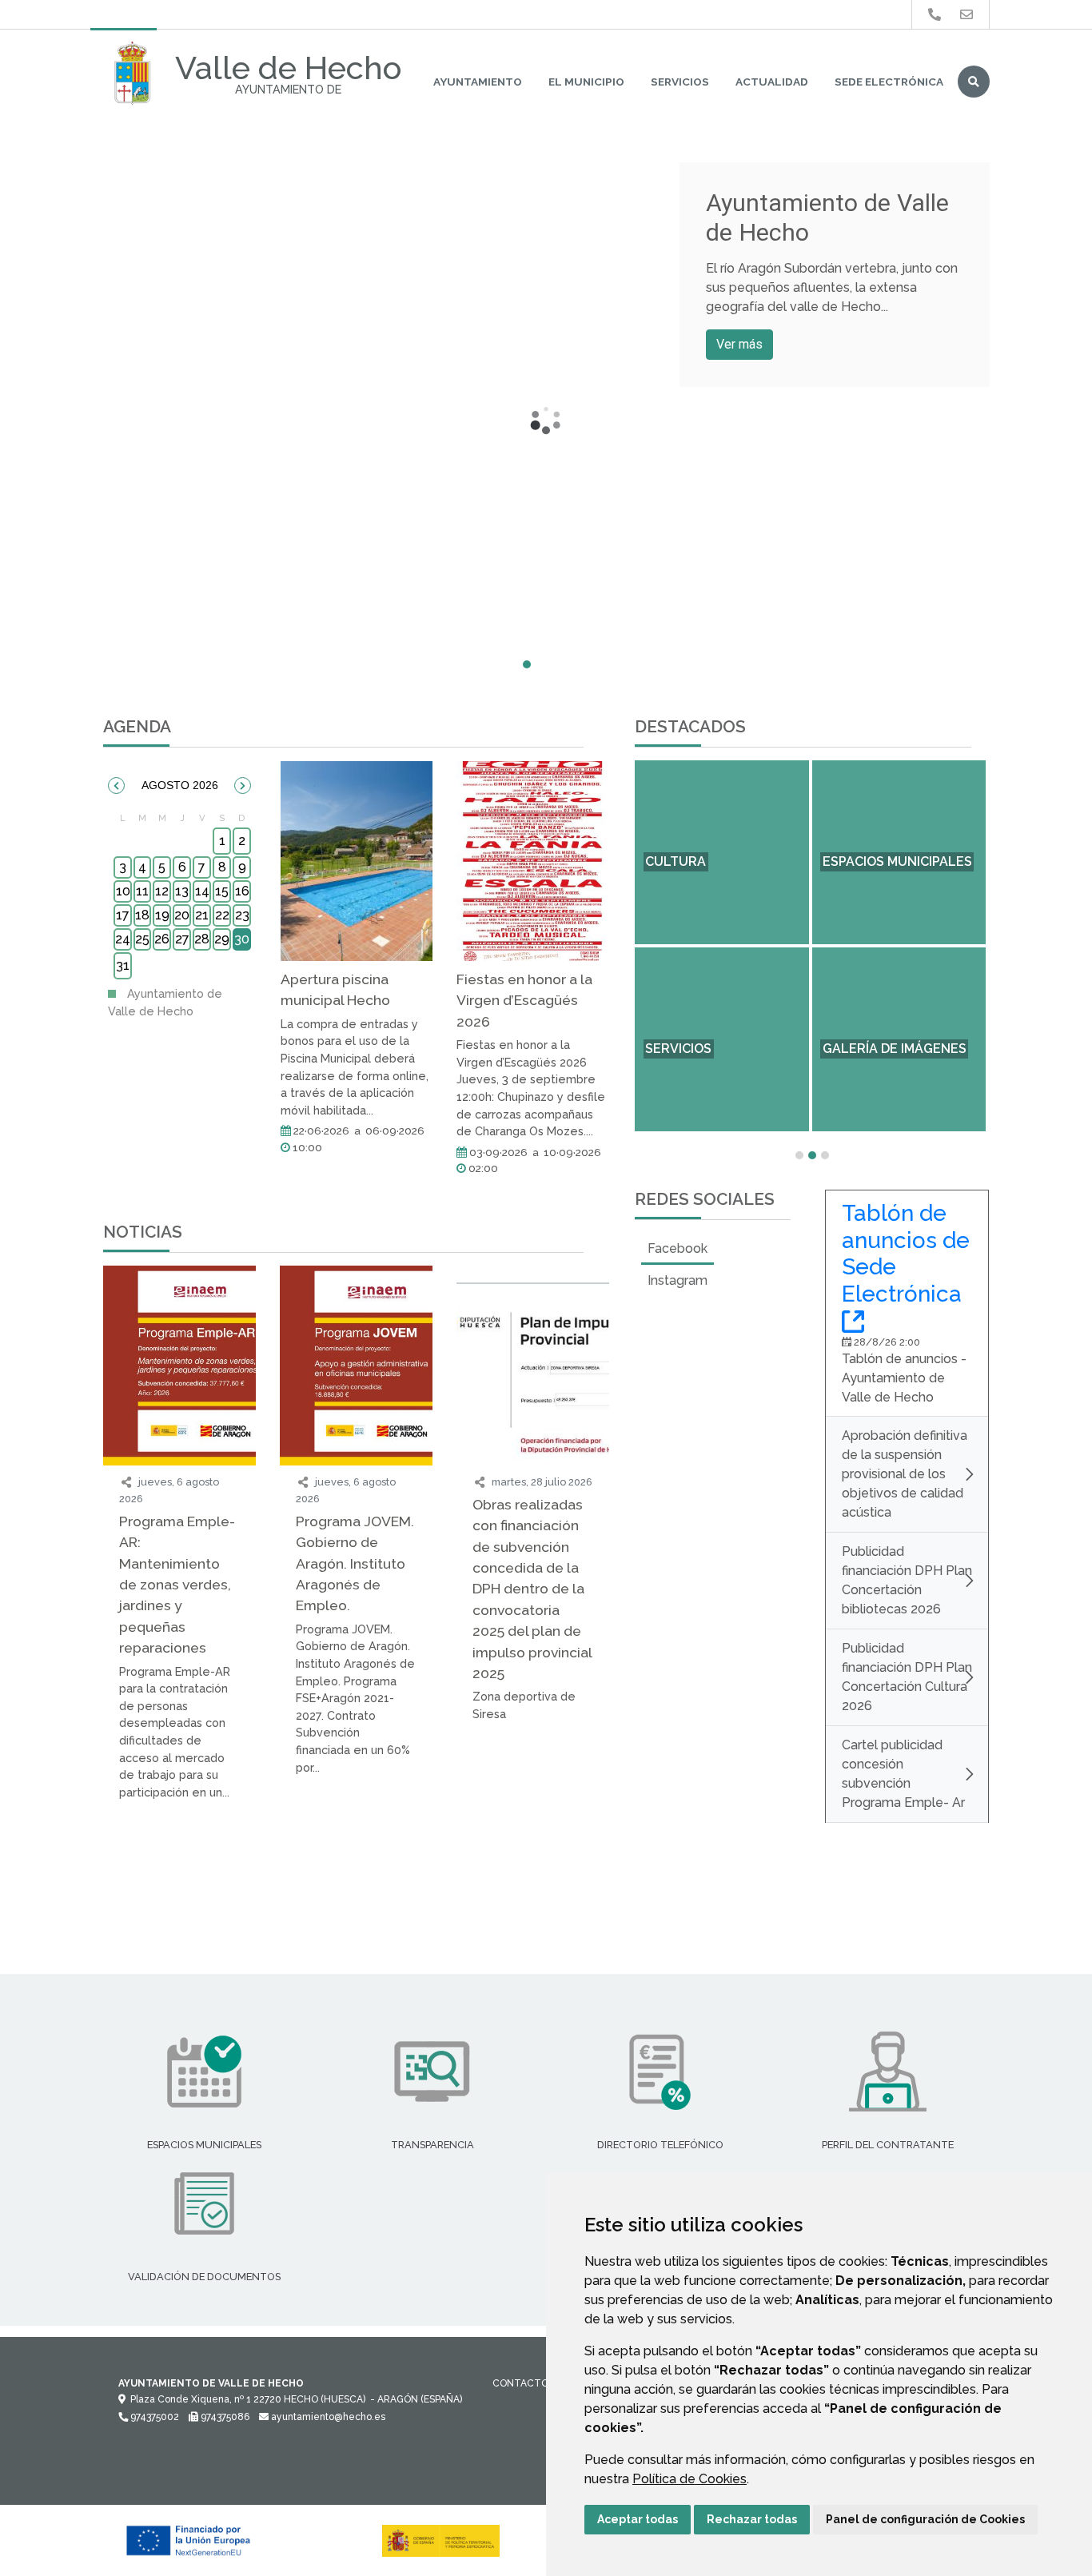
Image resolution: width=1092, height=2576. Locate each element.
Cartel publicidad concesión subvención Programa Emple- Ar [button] (903, 1774)
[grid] (182, 895)
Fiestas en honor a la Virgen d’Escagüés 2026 (524, 1000)
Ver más (739, 344)
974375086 (224, 2417)
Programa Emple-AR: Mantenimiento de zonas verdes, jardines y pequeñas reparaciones (177, 1584)
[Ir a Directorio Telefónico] (935, 15)
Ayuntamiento (478, 82)
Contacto (520, 2383)
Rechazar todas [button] (752, 2519)
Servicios (680, 82)
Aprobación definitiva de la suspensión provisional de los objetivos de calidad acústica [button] (905, 1474)
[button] (116, 786)
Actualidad (772, 82)
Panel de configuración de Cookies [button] (925, 2519)
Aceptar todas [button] (638, 2519)
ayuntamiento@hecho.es (327, 2417)
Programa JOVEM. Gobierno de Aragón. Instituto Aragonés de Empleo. (355, 1563)
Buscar (974, 82)
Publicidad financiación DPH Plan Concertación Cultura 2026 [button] (907, 1677)
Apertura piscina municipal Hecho (335, 989)
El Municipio (586, 82)
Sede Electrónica (889, 82)
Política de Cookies (689, 2479)
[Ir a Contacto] (966, 15)
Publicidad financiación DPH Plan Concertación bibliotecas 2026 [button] (907, 1580)
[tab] (678, 1249)
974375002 (153, 2417)
